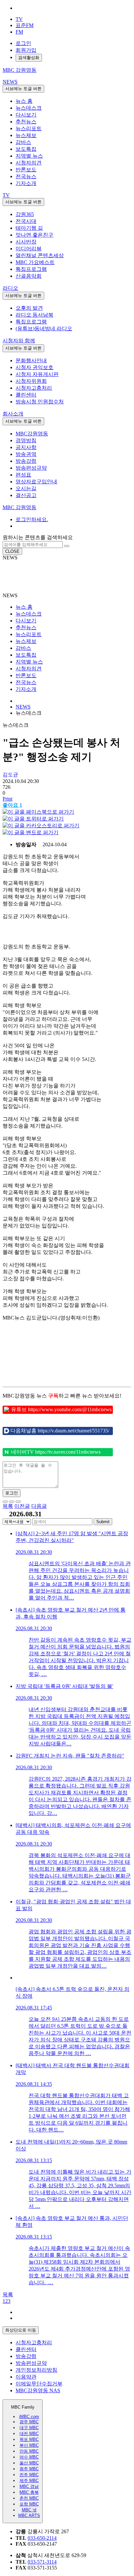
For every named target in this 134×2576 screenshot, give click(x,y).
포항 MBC (29, 2504)
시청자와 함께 (19, 341)
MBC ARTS (29, 2515)
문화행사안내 (31, 360)
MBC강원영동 (32, 434)
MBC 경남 (29, 2486)
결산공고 (26, 495)
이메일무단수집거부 (39, 2384)
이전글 (22, 1506)
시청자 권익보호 (34, 367)
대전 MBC (29, 2434)
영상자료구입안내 (36, 482)
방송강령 (26, 461)
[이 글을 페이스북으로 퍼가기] (38, 812)
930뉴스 (33, 573)
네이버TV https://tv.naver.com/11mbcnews (56, 1452)
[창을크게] (12, 1502)
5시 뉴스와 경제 (42, 580)
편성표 (23, 475)
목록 (8, 1506)
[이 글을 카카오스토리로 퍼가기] (41, 826)
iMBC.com (29, 2417)
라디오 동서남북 (34, 315)
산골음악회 (29, 276)
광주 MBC (29, 2422)
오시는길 (26, 488)
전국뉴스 (26, 176)
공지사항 (26, 447)
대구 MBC (29, 2428)
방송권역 (26, 454)
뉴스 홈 (24, 101)
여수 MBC (29, 2457)
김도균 (10, 775)
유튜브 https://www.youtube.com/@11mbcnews (61, 1409)
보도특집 (26, 149)
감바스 (23, 142)
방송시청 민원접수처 (40, 402)
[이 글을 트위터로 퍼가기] (33, 819)
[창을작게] (18, 1502)
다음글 (39, 1506)
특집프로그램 (31, 269)
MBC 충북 (29, 2492)
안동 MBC (29, 2451)
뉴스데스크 (29, 108)
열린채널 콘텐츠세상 (40, 255)
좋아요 (12, 805)
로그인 (23, 43)
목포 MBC (29, 2439)
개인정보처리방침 (36, 2370)
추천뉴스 (26, 122)
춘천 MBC (29, 2498)
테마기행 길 (29, 228)
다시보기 (26, 115)
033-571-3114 (42, 2562)
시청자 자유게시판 (37, 374)
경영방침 (26, 440)
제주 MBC (29, 2481)
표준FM (25, 25)
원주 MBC (29, 2469)
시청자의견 (29, 163)
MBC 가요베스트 (35, 262)
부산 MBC (29, 2445)
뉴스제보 (26, 135)
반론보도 (26, 170)
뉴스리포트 (29, 128)
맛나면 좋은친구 (34, 235)
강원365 (25, 214)
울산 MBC (29, 2463)
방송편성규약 (31, 468)
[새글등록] (5, 1502)
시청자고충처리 (34, 388)
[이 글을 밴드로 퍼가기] (31, 832)
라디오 (10, 288)
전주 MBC (29, 2475)
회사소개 (13, 414)
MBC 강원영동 (20, 507)
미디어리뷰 (29, 249)
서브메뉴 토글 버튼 (23, 89)
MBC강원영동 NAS (38, 2390)
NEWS (10, 82)
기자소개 (26, 183)
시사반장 (26, 242)
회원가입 (26, 50)
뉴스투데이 (37, 566)
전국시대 (26, 221)
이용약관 (26, 2377)
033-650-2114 (42, 2538)
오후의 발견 (29, 308)
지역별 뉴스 (29, 156)
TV (19, 19)
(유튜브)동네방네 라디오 (44, 328)
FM (19, 32)
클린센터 (26, 395)
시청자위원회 (31, 381)
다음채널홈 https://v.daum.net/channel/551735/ (60, 1431)
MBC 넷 (29, 2510)
